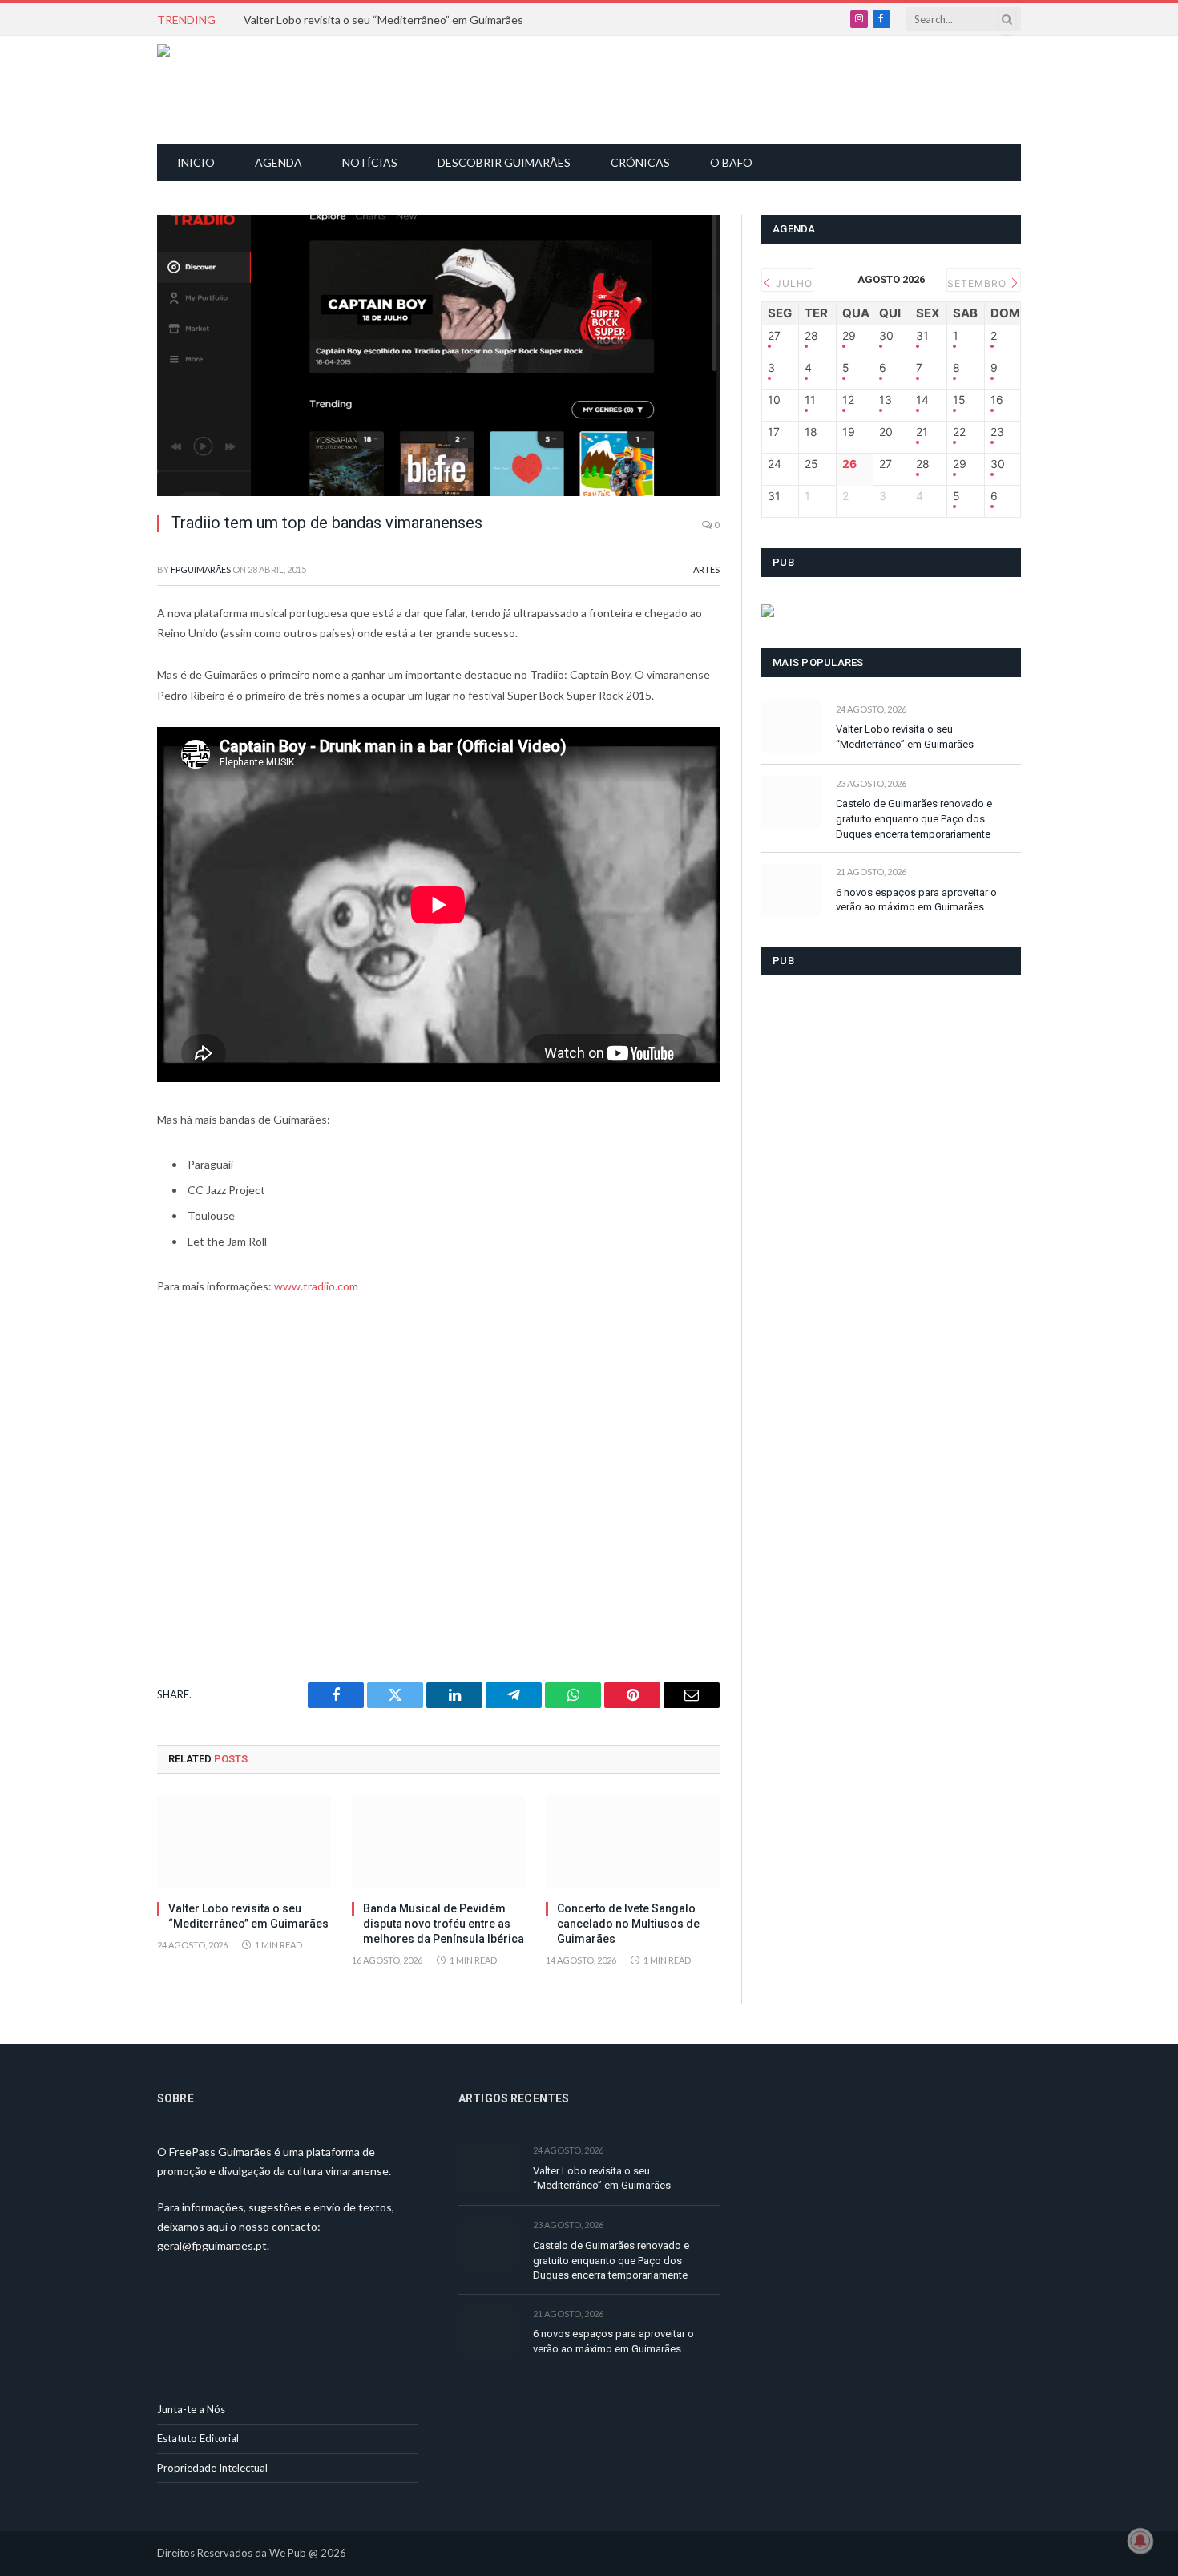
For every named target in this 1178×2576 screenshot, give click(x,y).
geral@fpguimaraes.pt (212, 2245)
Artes (706, 569)
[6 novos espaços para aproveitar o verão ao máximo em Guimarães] (791, 890)
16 (997, 400)
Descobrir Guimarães (504, 162)
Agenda (278, 162)
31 (922, 336)
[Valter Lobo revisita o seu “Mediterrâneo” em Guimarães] (244, 1842)
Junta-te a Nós (191, 2409)
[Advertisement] (598, 88)
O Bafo (731, 162)
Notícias (370, 162)
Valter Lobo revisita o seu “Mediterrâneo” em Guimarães (383, 20)
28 (811, 336)
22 (959, 432)
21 (922, 432)
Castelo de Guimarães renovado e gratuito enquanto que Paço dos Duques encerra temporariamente (914, 818)
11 (810, 400)
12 (848, 400)
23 (997, 432)
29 (849, 336)
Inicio (196, 162)
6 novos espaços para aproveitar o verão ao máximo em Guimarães (916, 900)
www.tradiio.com (316, 1286)
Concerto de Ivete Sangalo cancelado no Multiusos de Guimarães (628, 1924)
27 (774, 336)
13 (886, 400)
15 (959, 400)
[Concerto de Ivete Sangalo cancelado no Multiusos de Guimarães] (633, 1842)
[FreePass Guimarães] (234, 90)
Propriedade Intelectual (212, 2468)
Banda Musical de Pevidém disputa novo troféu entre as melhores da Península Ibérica (444, 1924)
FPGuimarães (201, 569)
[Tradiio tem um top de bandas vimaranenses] (438, 355)
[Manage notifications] (1140, 2541)
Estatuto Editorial (198, 2438)
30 (886, 336)
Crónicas (640, 162)
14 (922, 400)
